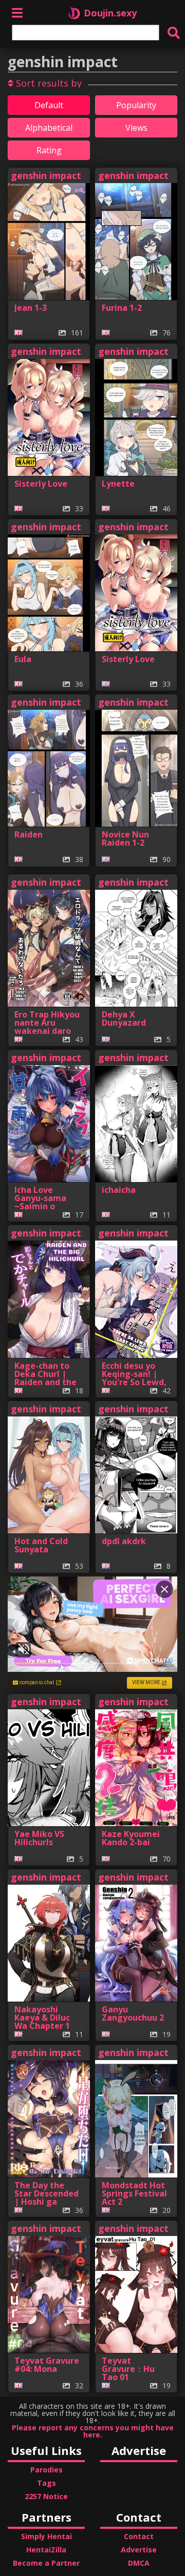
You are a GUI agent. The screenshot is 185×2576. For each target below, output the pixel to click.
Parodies (47, 2470)
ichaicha (119, 1190)
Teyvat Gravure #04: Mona (47, 2365)
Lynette (118, 484)
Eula (23, 659)
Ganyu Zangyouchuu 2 (133, 2013)
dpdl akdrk (124, 1541)
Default (49, 105)
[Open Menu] (17, 13)
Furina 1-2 (122, 308)
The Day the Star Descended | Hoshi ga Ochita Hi (47, 2198)
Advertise (139, 2550)
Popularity (136, 105)
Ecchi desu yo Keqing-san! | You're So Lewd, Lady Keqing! (134, 1378)
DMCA (139, 2563)
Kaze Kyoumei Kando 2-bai (131, 1838)
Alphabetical (49, 128)
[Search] (174, 33)
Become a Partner (46, 2563)
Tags (47, 2483)
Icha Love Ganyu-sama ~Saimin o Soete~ (40, 1202)
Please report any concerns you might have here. (93, 2431)
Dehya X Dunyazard (124, 1019)
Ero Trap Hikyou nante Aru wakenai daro (47, 1023)
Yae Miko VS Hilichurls (39, 1838)
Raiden (29, 834)
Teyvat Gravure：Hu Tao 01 (128, 2369)
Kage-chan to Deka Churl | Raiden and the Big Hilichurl (45, 1378)
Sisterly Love (41, 484)
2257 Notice (46, 2496)
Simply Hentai (47, 2536)
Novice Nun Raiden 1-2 (125, 838)
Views (136, 128)
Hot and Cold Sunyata (41, 1545)
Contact (139, 2536)
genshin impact (46, 175)
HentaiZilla (46, 2550)
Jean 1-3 (31, 308)
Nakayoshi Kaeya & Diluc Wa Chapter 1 (42, 2018)
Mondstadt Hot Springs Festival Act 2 (134, 2193)
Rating (49, 150)
